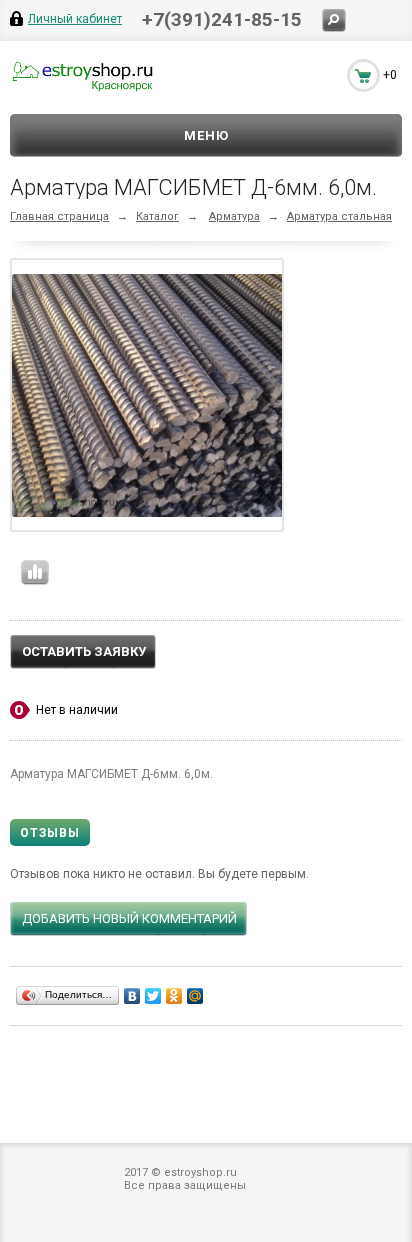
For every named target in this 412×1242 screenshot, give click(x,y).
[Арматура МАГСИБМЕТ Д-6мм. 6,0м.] (152, 395)
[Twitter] (153, 996)
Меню (206, 135)
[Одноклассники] (174, 996)
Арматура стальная (339, 216)
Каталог (157, 216)
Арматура (234, 216)
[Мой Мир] (195, 996)
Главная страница (59, 216)
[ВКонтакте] (132, 996)
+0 (390, 75)
